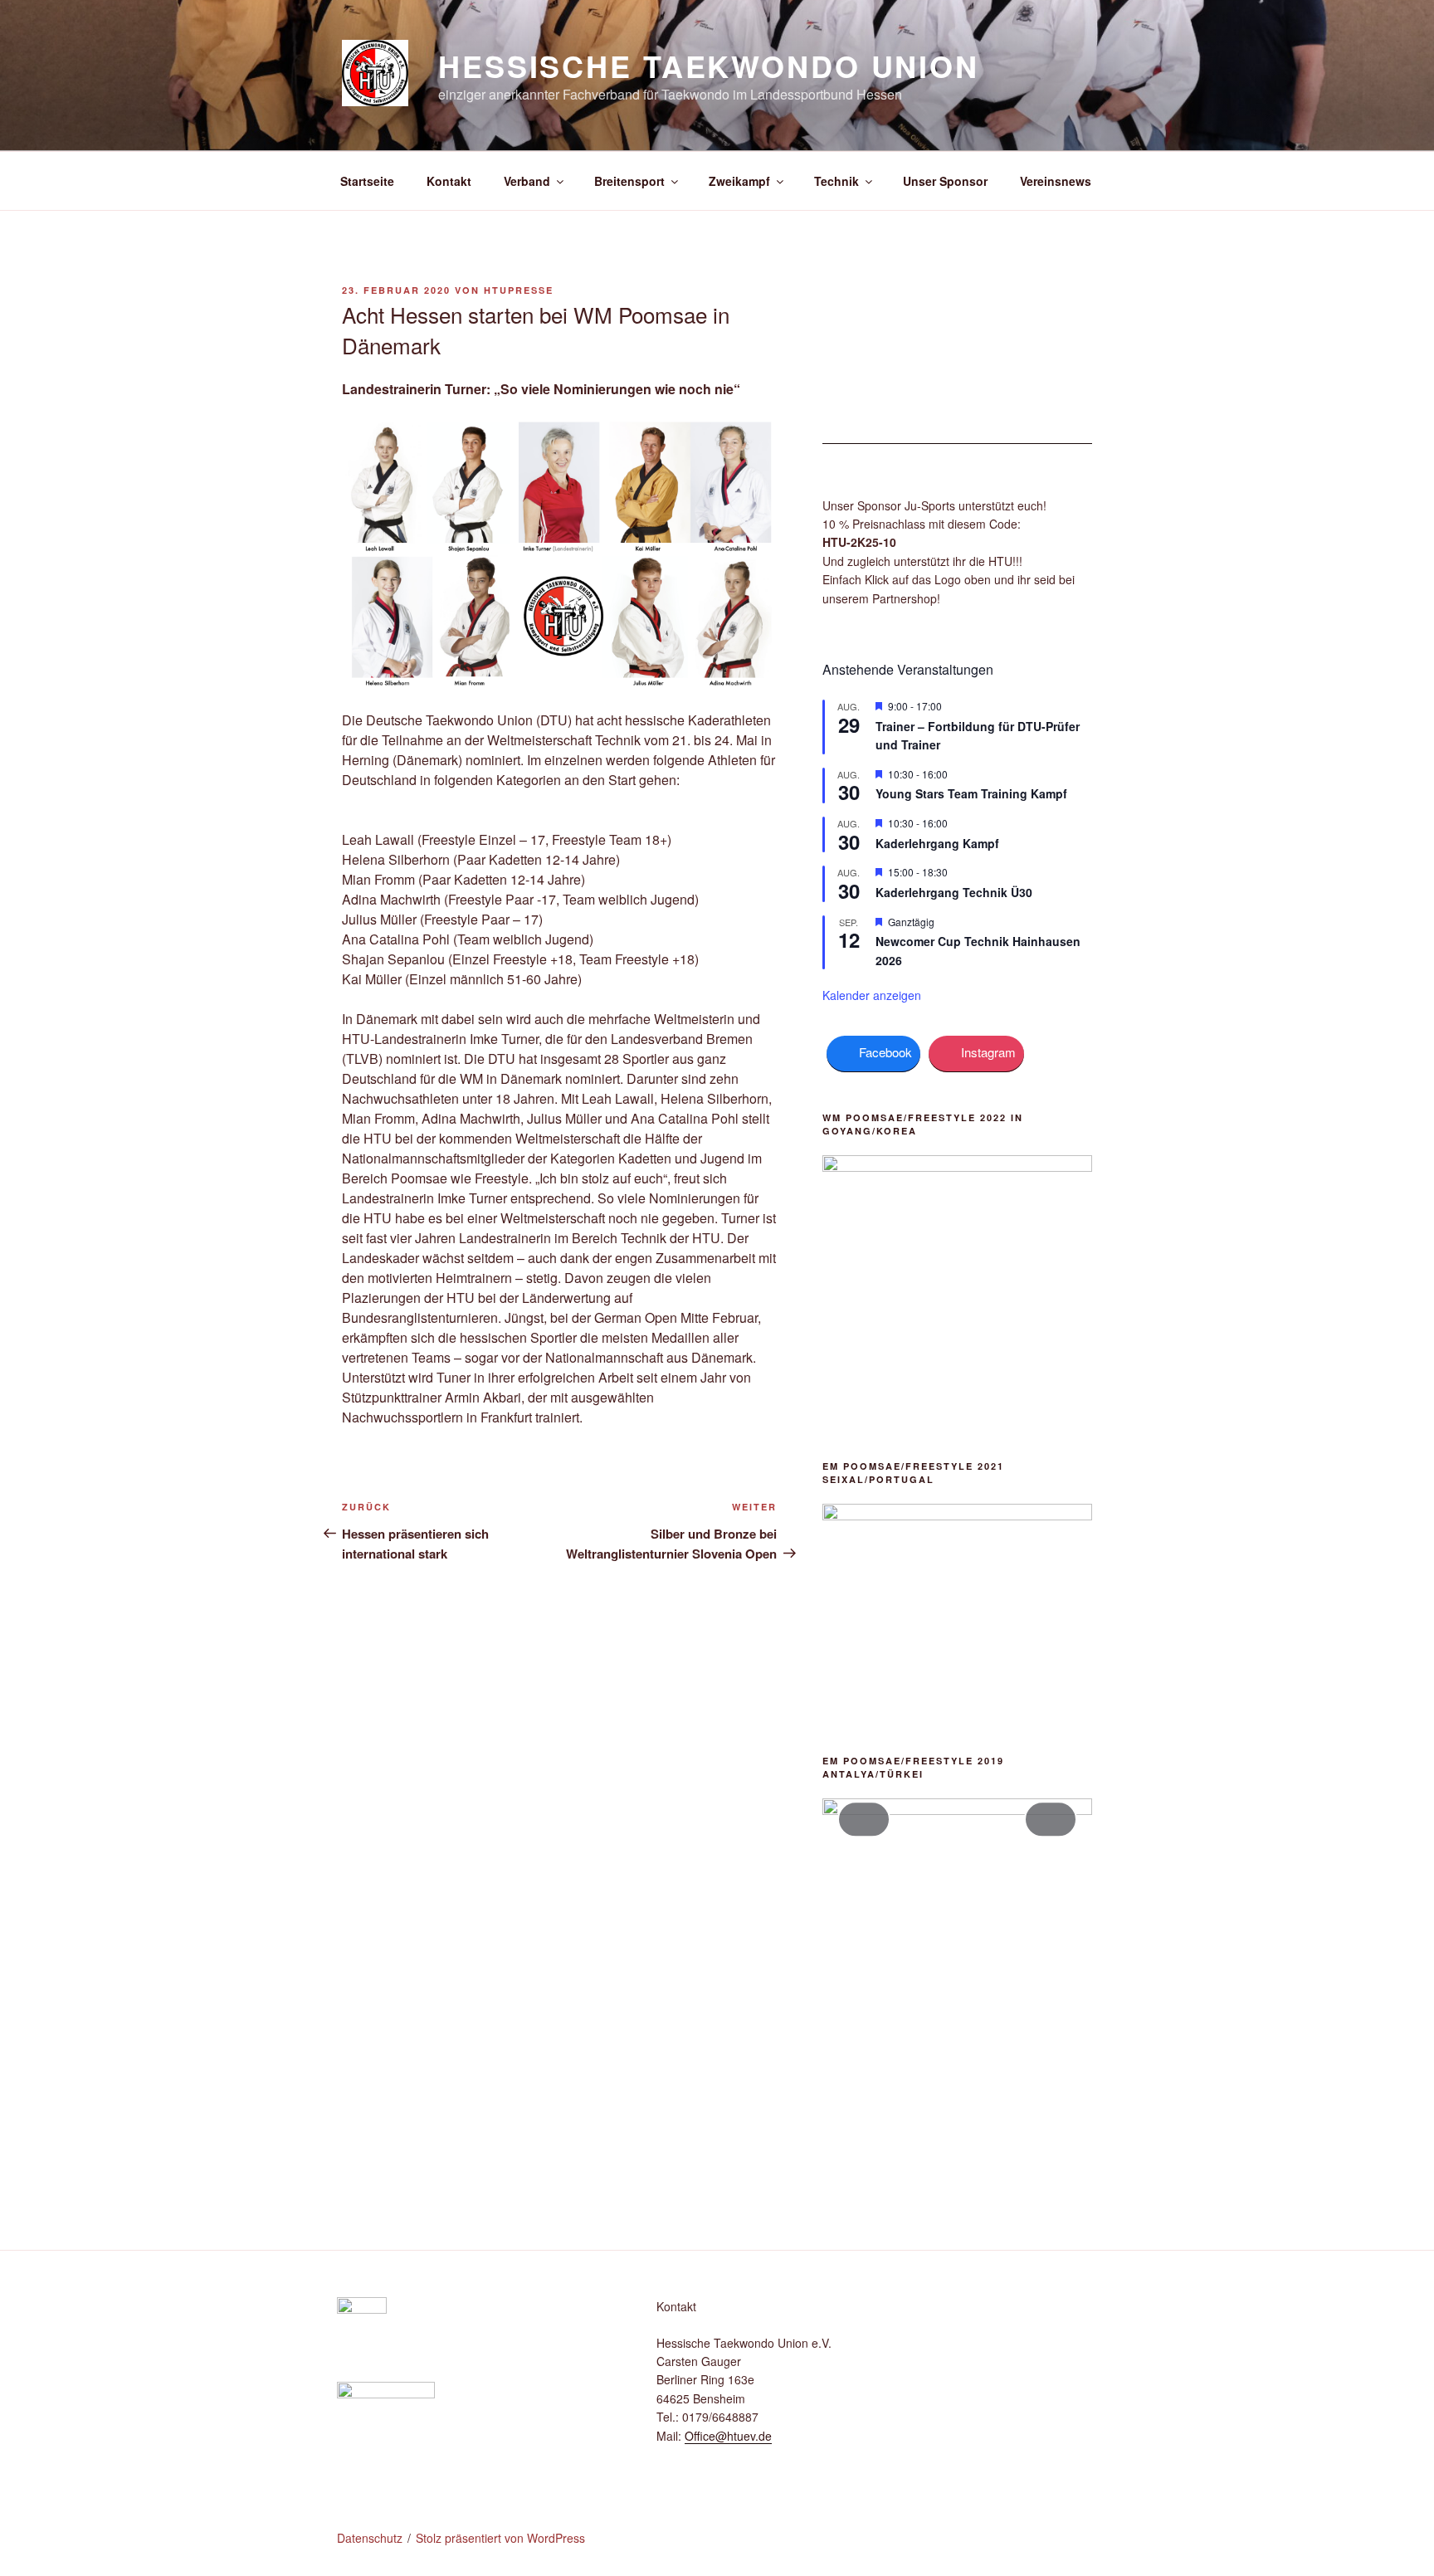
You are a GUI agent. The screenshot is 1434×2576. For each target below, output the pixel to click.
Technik (836, 181)
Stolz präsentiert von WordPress (500, 2538)
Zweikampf (739, 181)
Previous (864, 1819)
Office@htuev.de (728, 2436)
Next (1051, 1819)
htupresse (519, 290)
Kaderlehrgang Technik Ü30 (954, 892)
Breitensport (629, 181)
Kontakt (449, 181)
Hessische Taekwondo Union (709, 66)
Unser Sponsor (945, 181)
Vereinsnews (1056, 181)
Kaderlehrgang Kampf (937, 843)
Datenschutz (370, 2538)
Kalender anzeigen (872, 995)
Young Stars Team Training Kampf (971, 793)
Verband (527, 181)
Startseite (367, 181)
